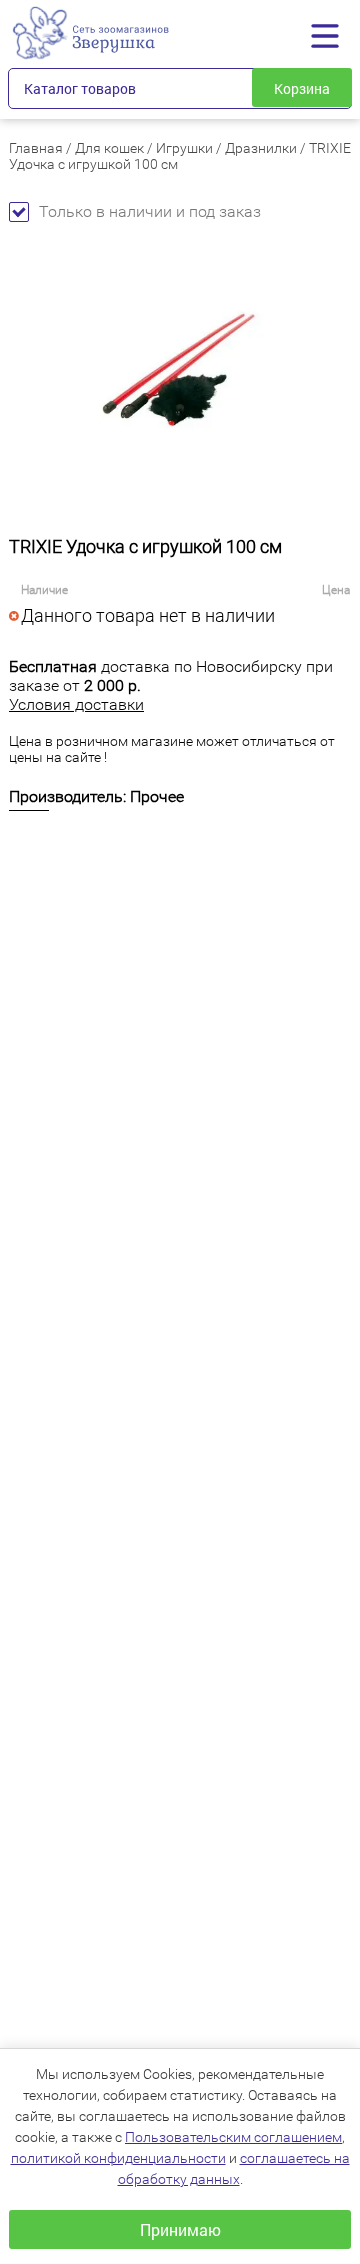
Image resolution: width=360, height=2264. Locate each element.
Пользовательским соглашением (233, 2137)
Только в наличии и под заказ (150, 211)
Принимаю (180, 2229)
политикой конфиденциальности (118, 2158)
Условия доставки (76, 704)
